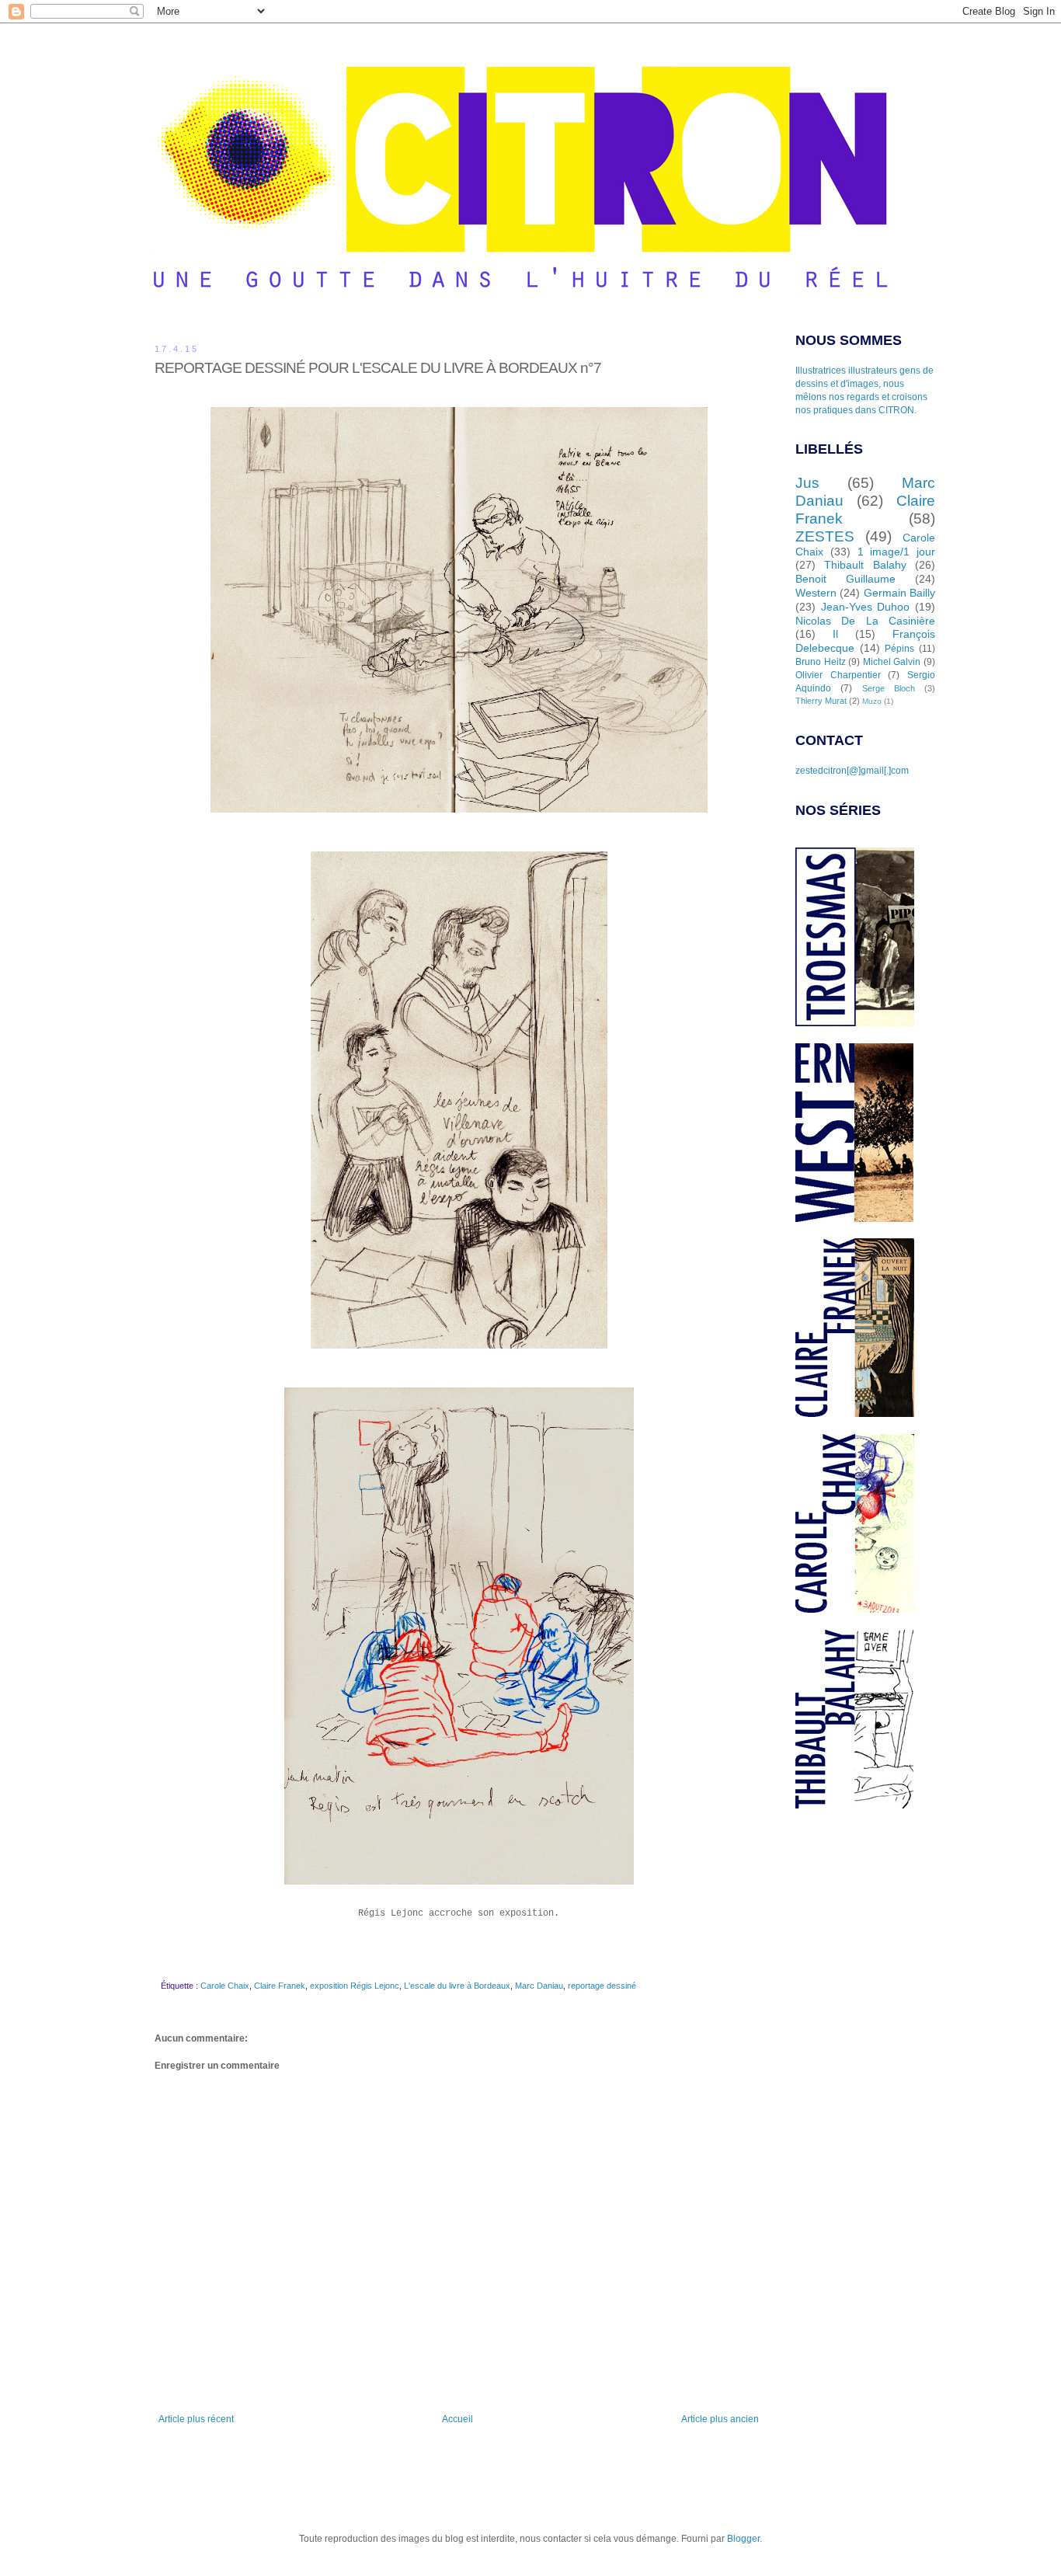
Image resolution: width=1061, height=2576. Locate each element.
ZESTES (825, 536)
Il (835, 634)
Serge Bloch (889, 688)
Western (816, 593)
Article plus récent (196, 2419)
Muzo (872, 701)
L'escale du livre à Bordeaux (457, 1986)
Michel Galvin (892, 662)
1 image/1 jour (897, 552)
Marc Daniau (539, 1986)
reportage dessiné (602, 1986)
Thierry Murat (821, 701)
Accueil (457, 2419)
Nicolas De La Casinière (865, 621)
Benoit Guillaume (845, 579)
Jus (807, 483)
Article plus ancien (720, 2419)
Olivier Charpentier (838, 675)
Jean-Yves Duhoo (866, 607)
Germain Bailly (899, 593)
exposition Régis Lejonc (355, 1986)
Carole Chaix (225, 1986)
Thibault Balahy (865, 565)
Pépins (899, 649)
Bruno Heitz (821, 662)
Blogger (743, 2539)
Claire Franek (280, 1986)
